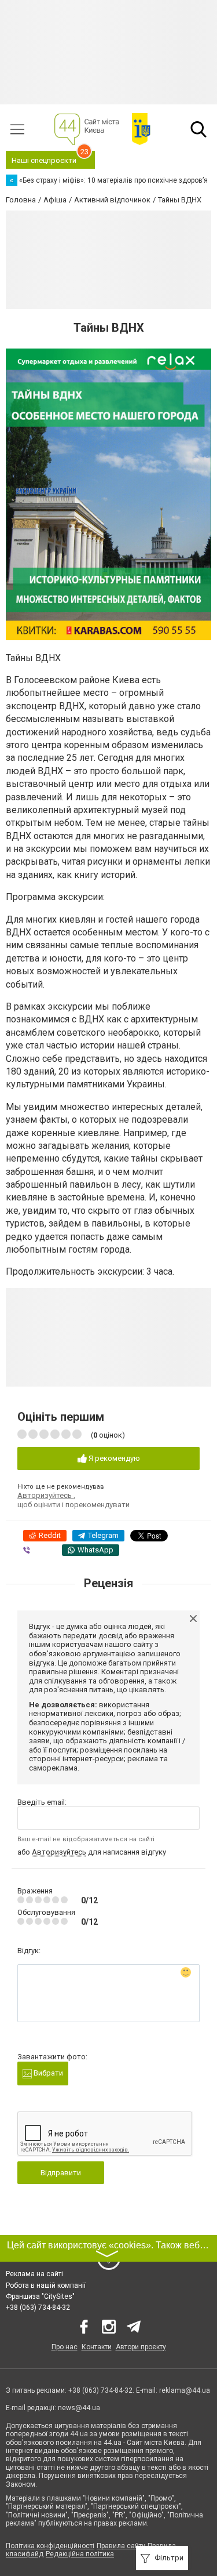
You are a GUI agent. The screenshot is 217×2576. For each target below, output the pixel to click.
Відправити (61, 2173)
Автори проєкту (141, 2347)
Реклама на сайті (34, 2274)
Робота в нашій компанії (46, 2285)
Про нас (65, 2347)
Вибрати (47, 2073)
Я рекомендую (113, 1458)
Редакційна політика (80, 2554)
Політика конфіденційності (50, 2546)
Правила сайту (121, 2546)
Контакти (97, 2347)
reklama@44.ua (185, 2390)
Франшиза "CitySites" (40, 2296)
